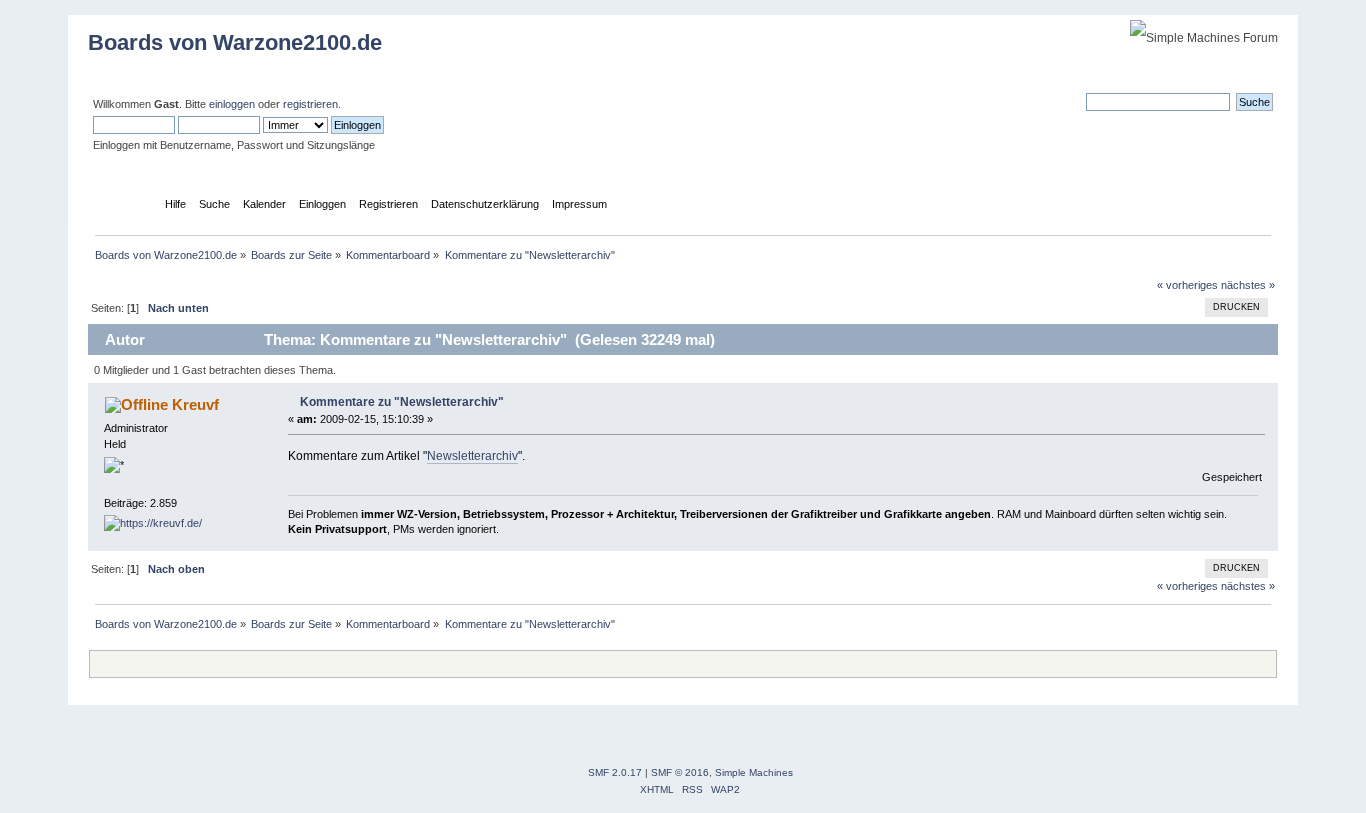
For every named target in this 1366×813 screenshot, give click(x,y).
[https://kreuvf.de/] (153, 523)
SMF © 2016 (680, 772)
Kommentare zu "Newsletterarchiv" (402, 402)
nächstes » (1248, 285)
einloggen (232, 104)
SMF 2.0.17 (615, 772)
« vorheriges (1187, 285)
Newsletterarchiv (472, 456)
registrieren (310, 104)
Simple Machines (754, 772)
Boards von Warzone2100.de (235, 42)
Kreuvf (195, 404)
